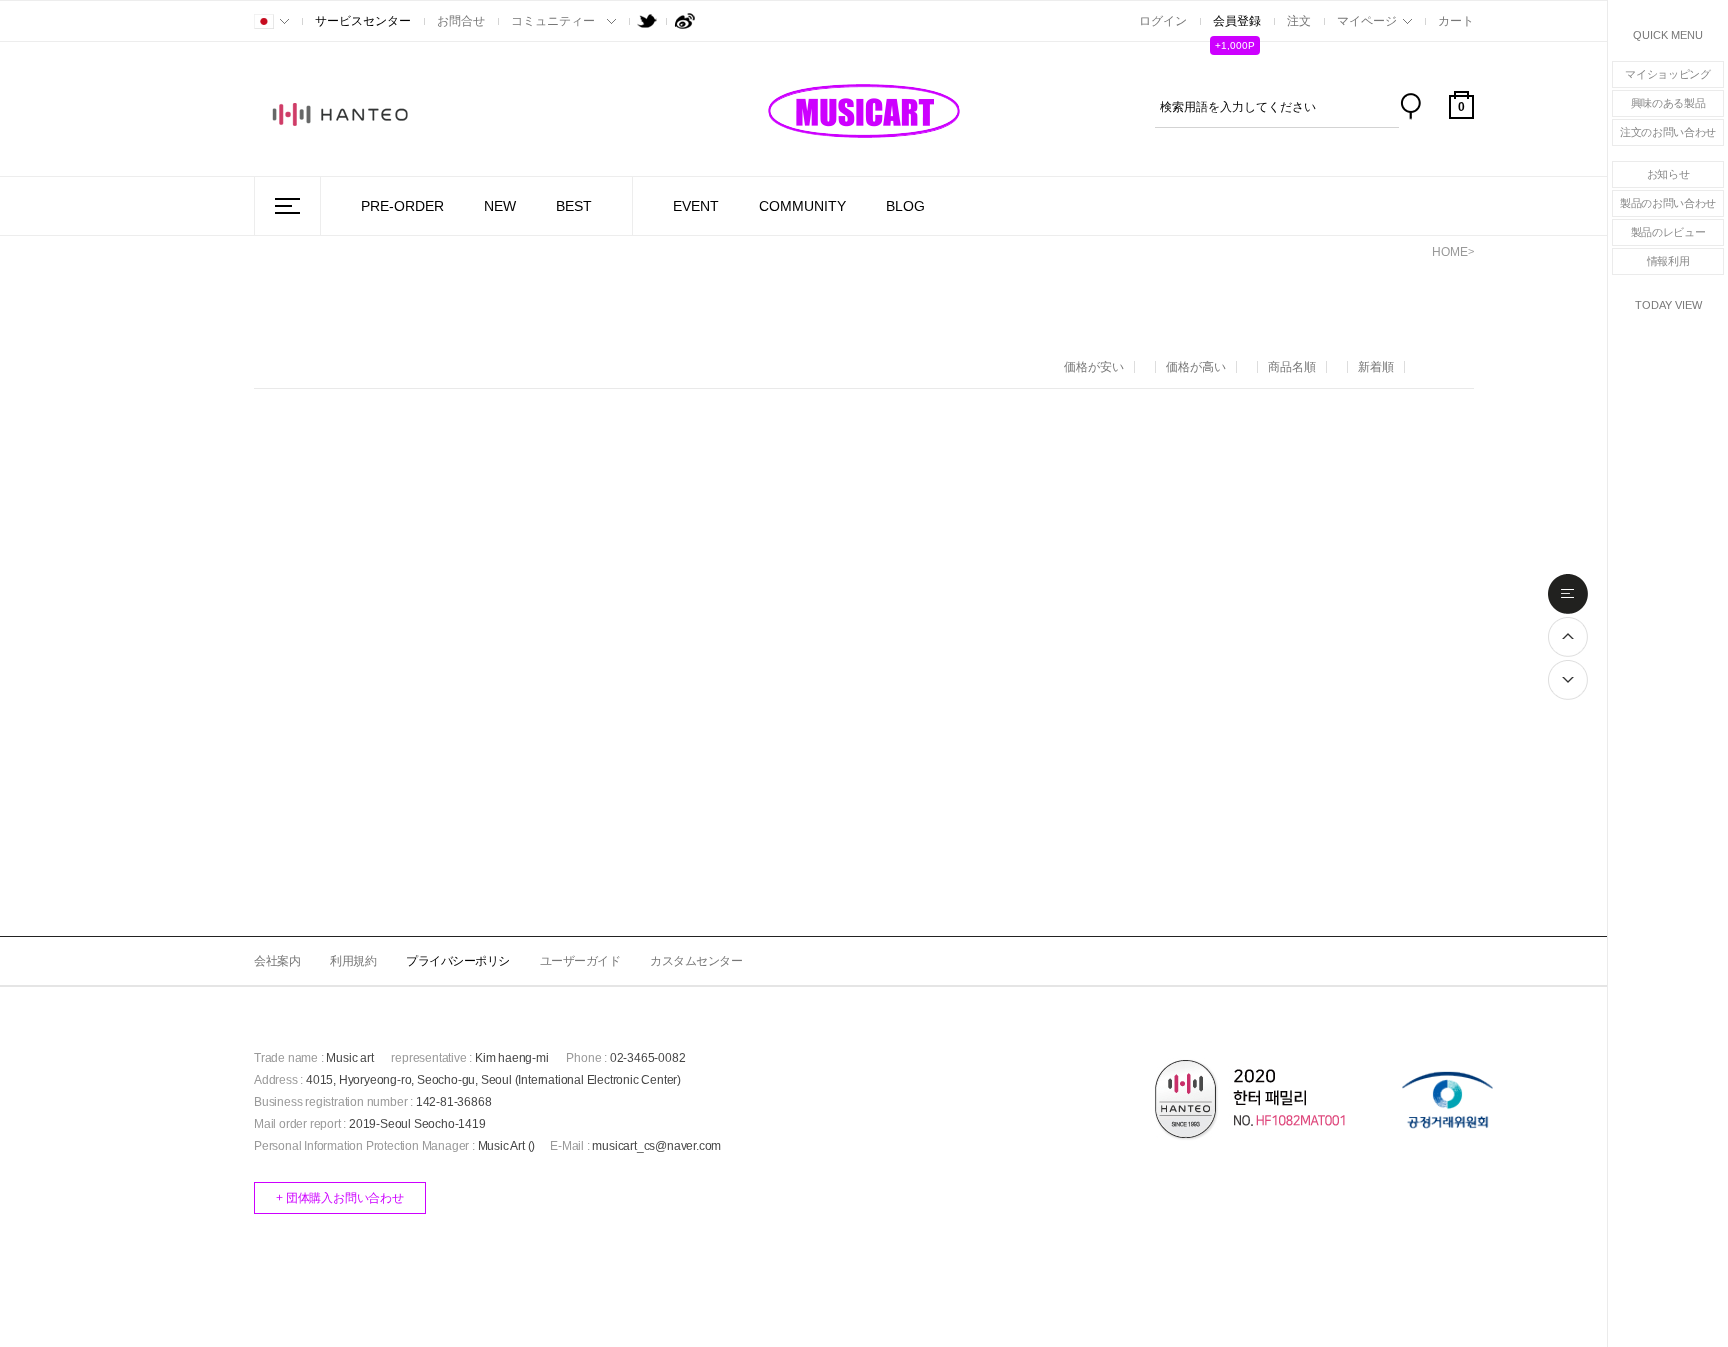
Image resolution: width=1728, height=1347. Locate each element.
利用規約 (353, 961)
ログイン (1163, 21)
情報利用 (1668, 261)
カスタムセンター (696, 961)
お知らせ (1668, 174)
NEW (500, 206)
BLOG (905, 206)
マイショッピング (1668, 74)
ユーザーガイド (580, 961)
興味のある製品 (1668, 103)
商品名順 (1292, 367)
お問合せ (461, 21)
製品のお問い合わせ (1668, 203)
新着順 (1376, 367)
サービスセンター (363, 21)
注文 (1299, 21)
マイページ (1367, 21)
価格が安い (1094, 367)
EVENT (696, 206)
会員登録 (1237, 21)
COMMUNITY (802, 206)
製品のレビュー (1668, 232)
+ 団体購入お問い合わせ (340, 1198)
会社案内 (277, 961)
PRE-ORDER (402, 206)
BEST (574, 206)
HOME (1450, 252)
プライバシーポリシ (458, 961)
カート (1456, 21)
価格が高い (1196, 367)
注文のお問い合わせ (1668, 132)
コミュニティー (553, 21)
